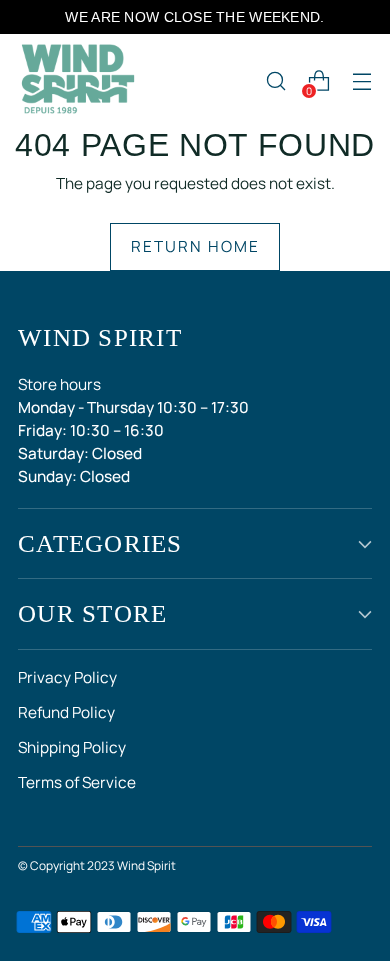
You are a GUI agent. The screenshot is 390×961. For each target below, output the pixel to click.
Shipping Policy (72, 747)
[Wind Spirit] (78, 81)
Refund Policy (66, 712)
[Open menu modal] (361, 81)
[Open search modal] (275, 81)
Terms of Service (77, 782)
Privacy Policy (67, 677)
